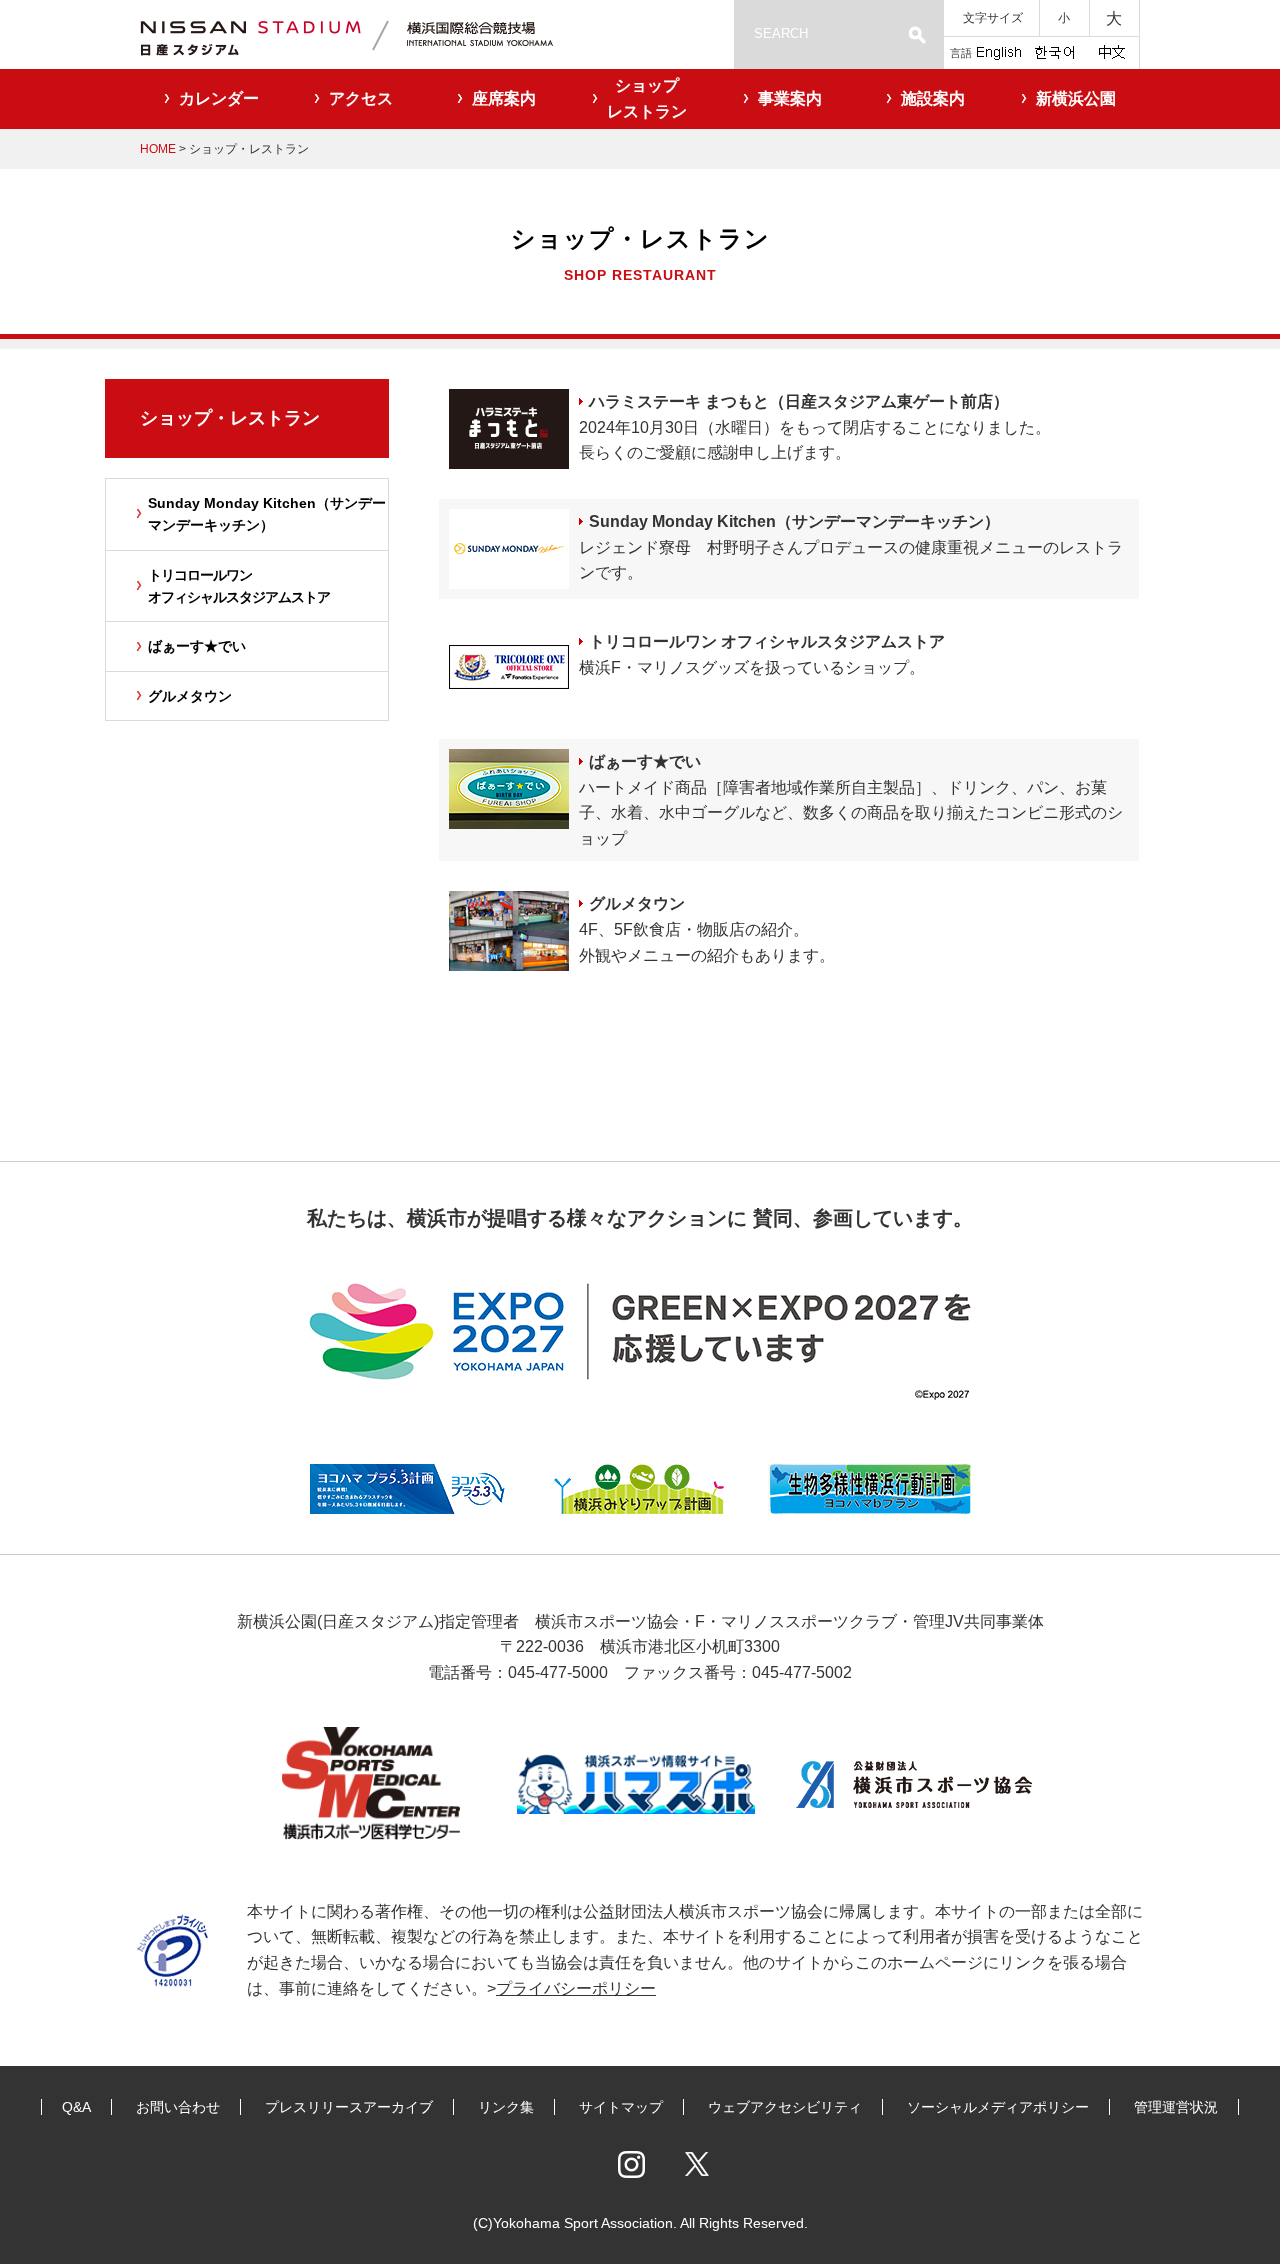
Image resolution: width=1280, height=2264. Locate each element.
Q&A (76, 2107)
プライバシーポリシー (576, 1988)
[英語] (999, 51)
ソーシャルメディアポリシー (998, 2107)
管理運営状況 (1176, 2107)
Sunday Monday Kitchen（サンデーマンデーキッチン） (794, 521)
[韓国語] (1054, 51)
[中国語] (1112, 51)
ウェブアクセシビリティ (785, 2107)
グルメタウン (637, 903)
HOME (158, 149)
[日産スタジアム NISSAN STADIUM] (370, 34)
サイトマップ (621, 2107)
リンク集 (506, 2107)
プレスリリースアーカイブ (349, 2107)
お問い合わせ (178, 2107)
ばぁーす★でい (645, 761)
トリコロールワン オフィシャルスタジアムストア (767, 641)
